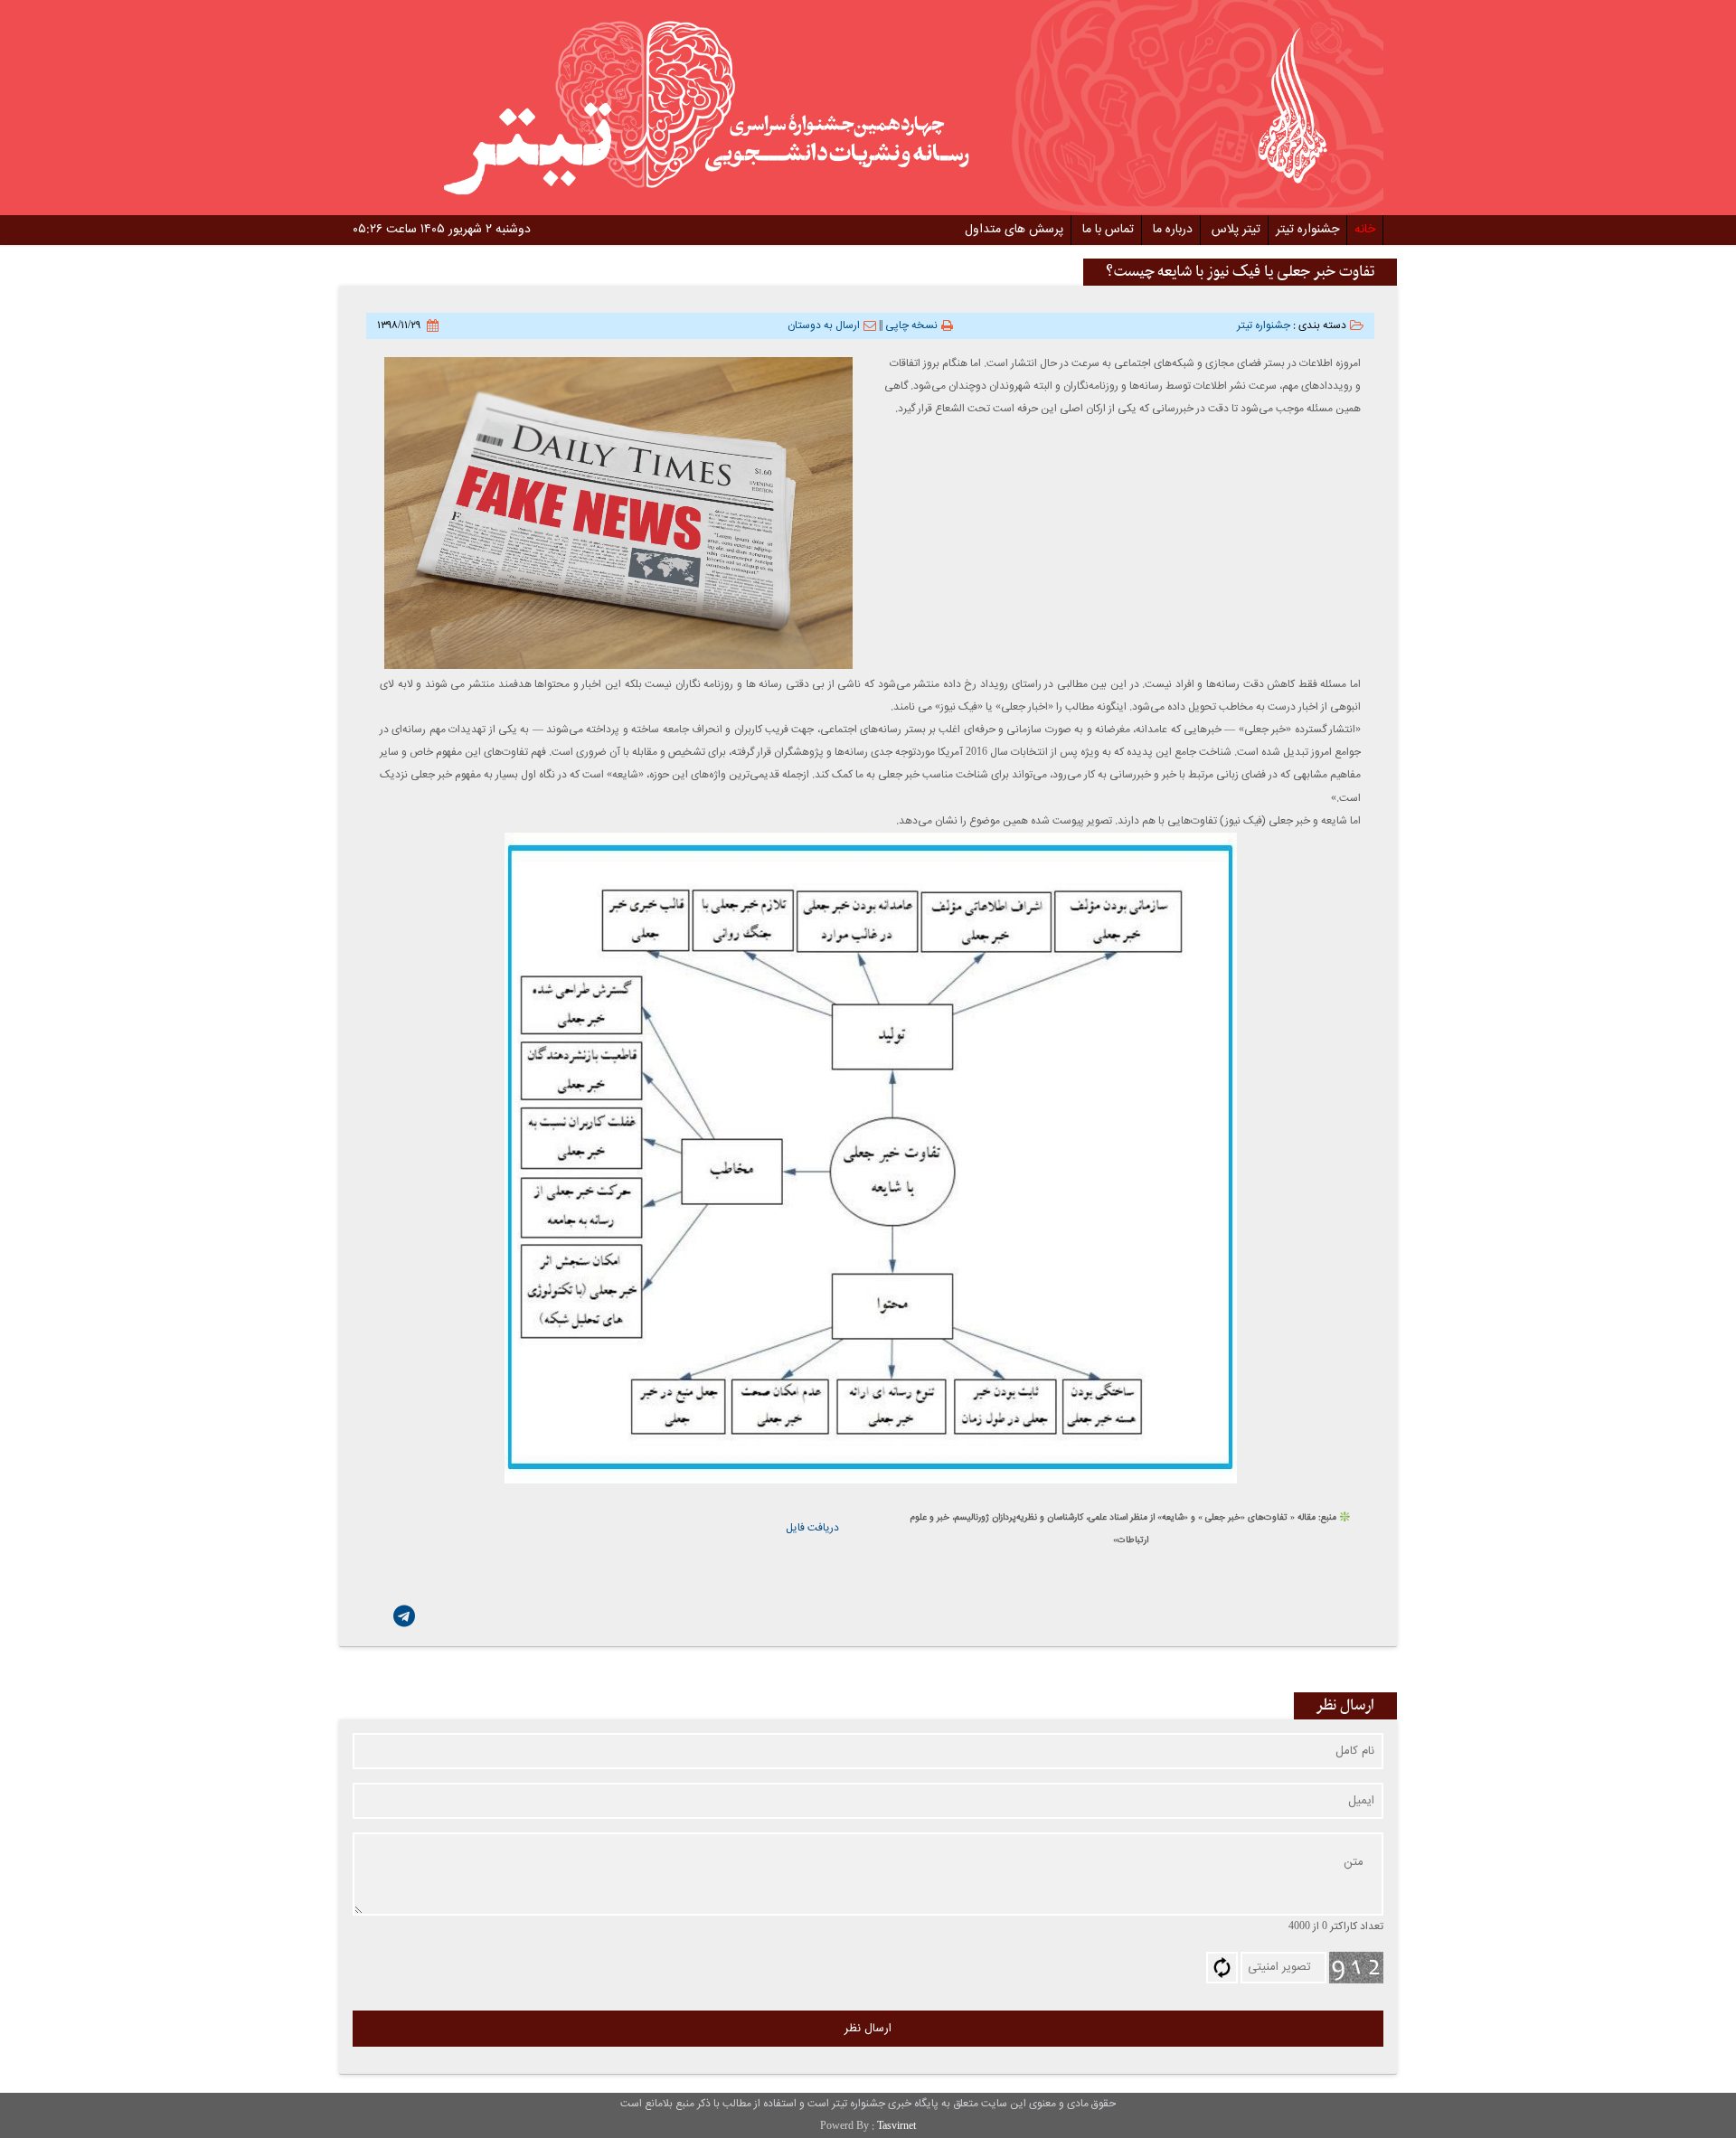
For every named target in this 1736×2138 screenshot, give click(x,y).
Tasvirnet (896, 2126)
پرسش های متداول (1014, 230)
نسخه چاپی (911, 325)
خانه (1365, 230)
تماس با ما (1108, 230)
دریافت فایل (812, 1528)
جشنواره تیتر (1307, 230)
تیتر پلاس (1236, 230)
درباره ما (1173, 230)
